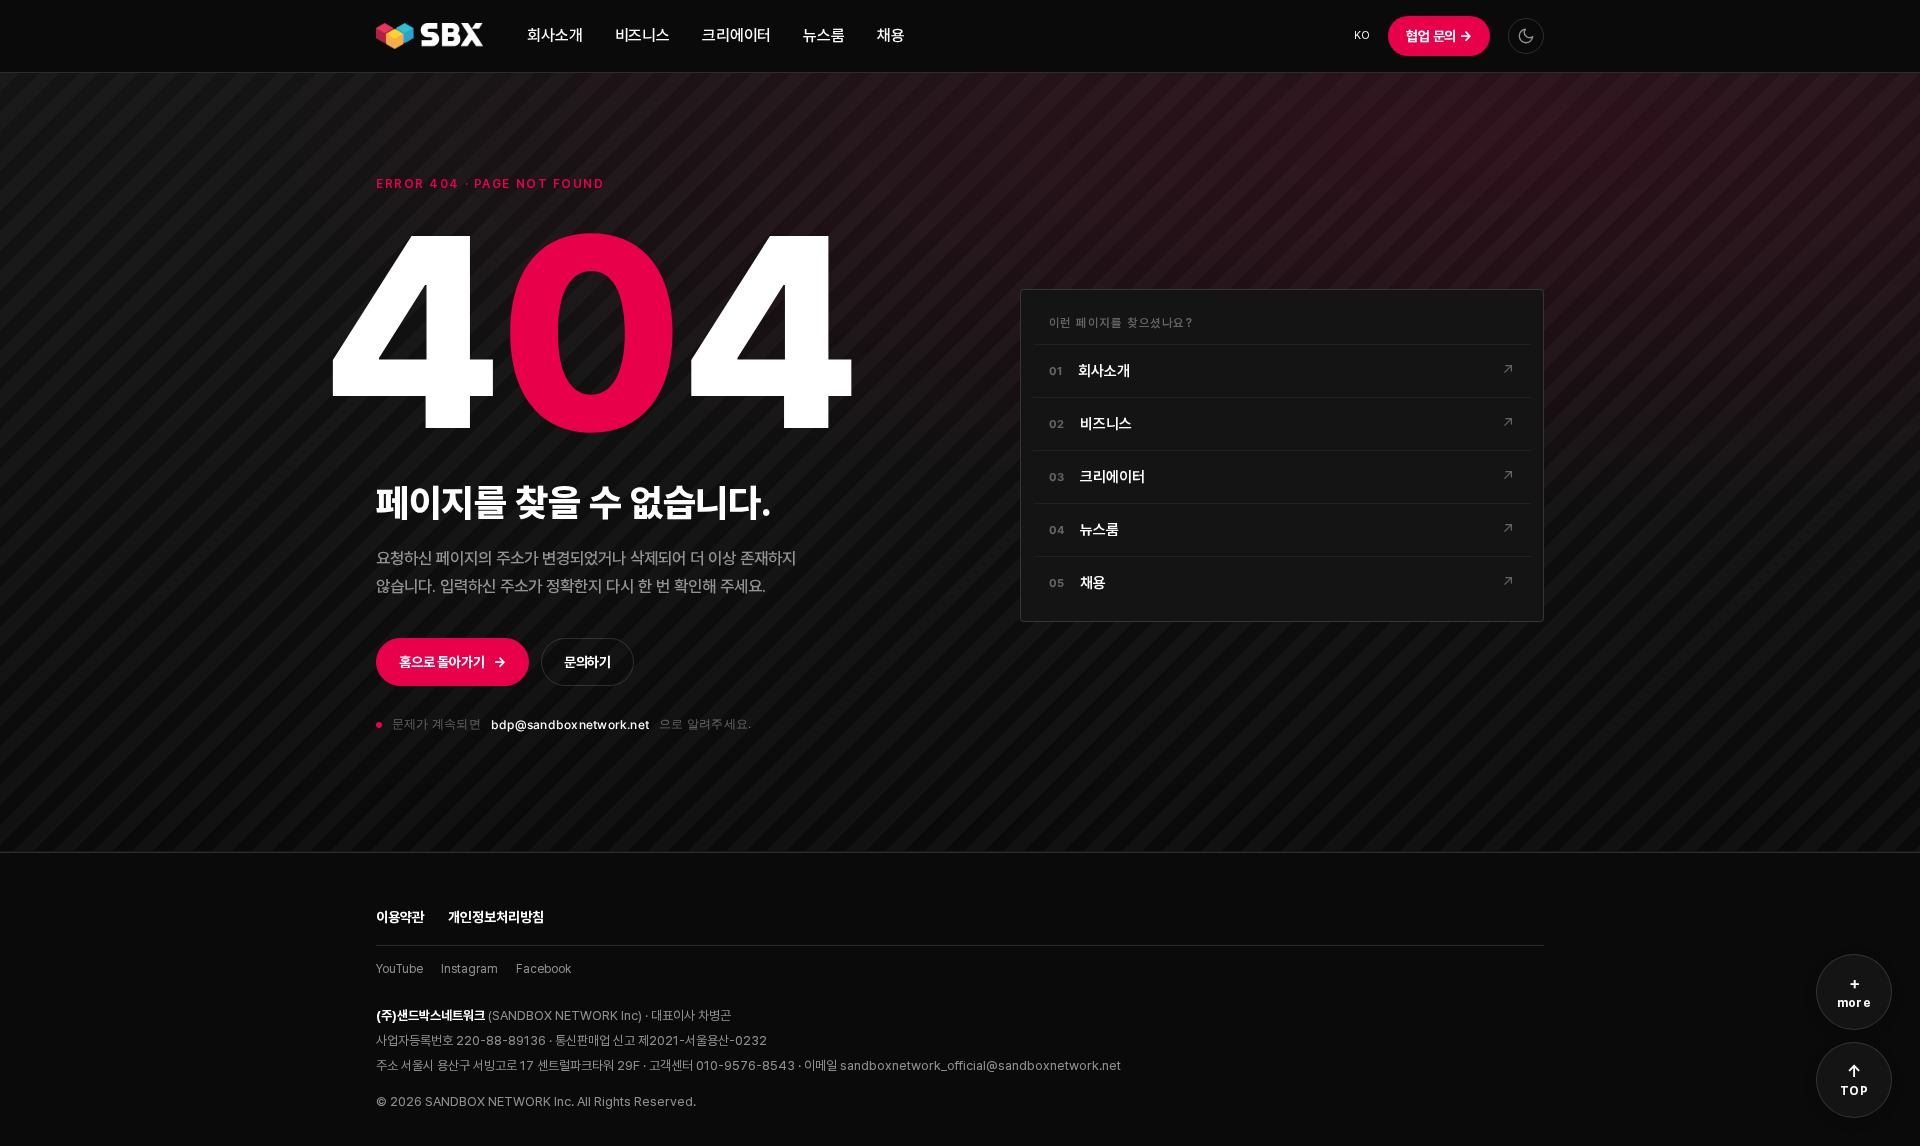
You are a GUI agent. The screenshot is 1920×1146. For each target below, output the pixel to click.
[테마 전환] (1526, 36)
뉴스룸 (824, 35)
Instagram (469, 969)
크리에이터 (736, 35)
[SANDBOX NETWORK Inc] (429, 36)
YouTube (399, 969)
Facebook (543, 969)
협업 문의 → (1439, 36)
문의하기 (587, 662)
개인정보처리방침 (496, 917)
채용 (891, 35)
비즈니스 (642, 35)
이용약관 (400, 917)
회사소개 (554, 35)
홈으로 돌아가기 (452, 662)
